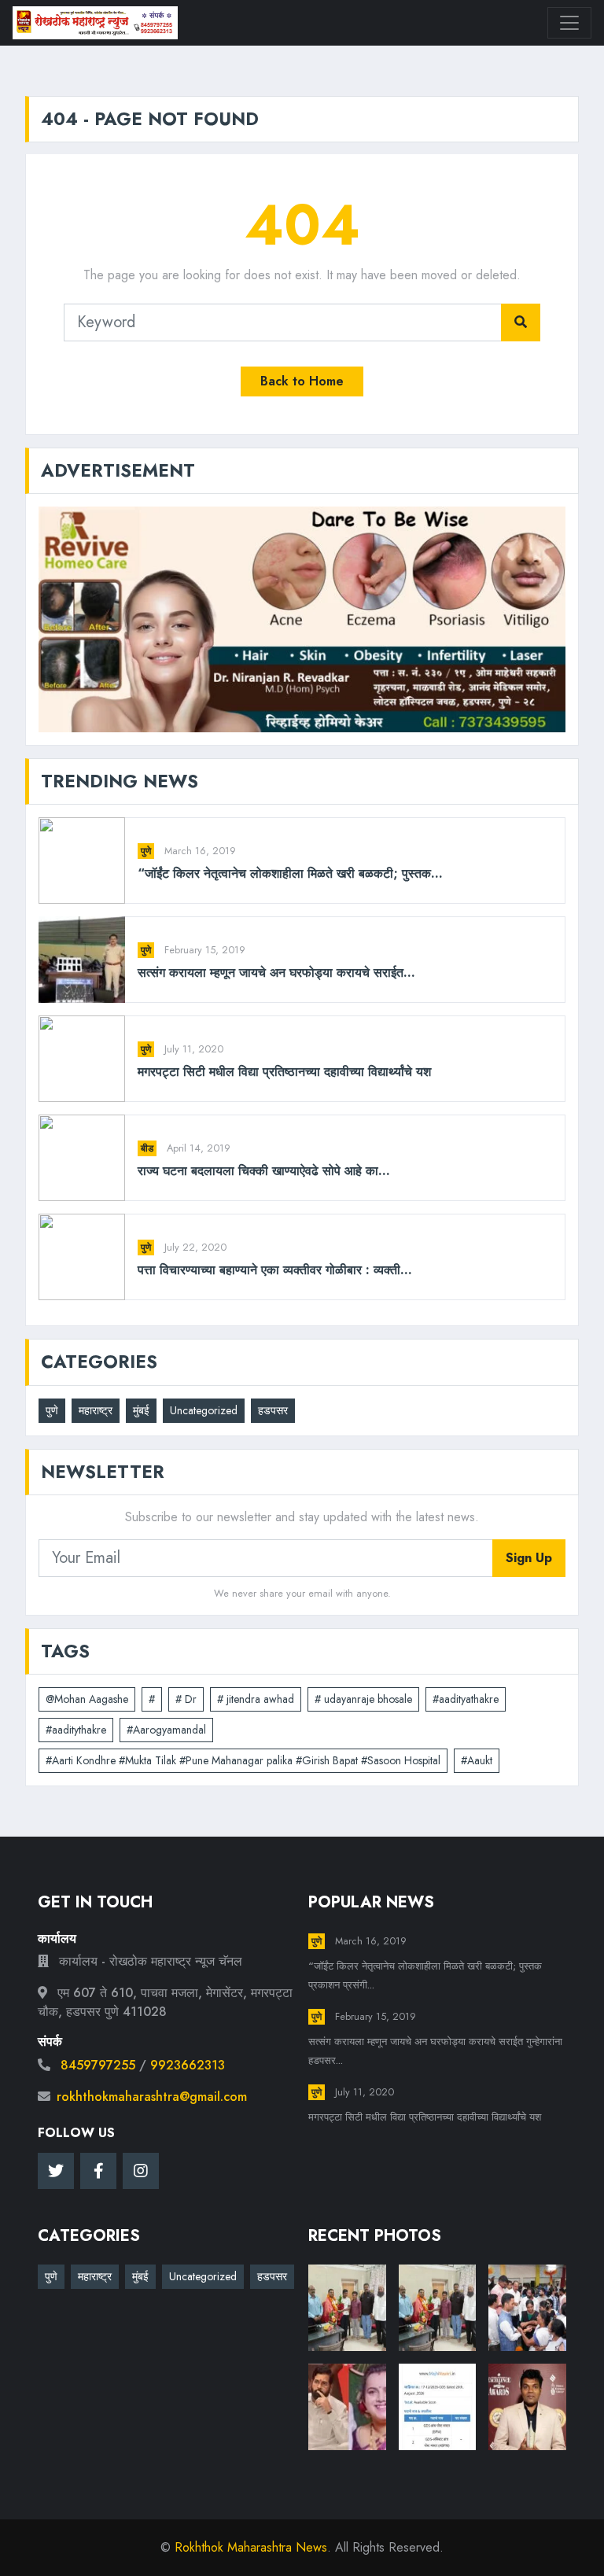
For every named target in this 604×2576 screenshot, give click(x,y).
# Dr (186, 1699)
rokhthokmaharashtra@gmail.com (152, 2097)
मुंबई (141, 1410)
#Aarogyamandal (166, 1730)
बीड (147, 1148)
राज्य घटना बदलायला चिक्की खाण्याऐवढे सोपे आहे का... (264, 1171)
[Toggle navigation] (569, 23)
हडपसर (273, 1410)
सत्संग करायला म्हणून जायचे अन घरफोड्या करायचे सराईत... (276, 973)
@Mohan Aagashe (87, 1699)
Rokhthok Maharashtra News (251, 2547)
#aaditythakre (76, 1730)
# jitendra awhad (256, 1699)
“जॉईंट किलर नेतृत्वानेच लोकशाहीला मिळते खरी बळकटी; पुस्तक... (290, 873)
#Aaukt (477, 1760)
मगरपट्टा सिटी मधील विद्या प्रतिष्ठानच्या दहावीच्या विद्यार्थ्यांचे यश (284, 1072)
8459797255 (98, 2065)
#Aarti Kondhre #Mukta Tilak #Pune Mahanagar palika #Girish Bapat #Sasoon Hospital (243, 1760)
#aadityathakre (466, 1699)
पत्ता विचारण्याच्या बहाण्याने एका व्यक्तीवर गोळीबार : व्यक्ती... (275, 1270)
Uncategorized (204, 1410)
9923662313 (188, 2065)
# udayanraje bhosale (363, 1699)
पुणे (146, 851)
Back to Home (302, 381)
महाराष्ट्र (96, 1410)
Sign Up (529, 1558)
